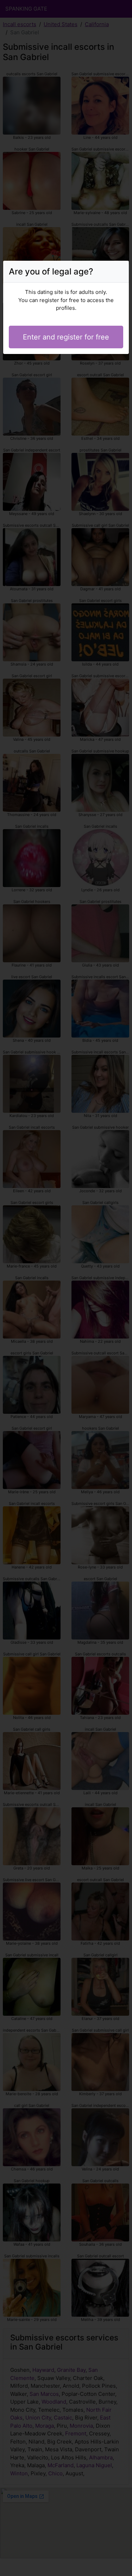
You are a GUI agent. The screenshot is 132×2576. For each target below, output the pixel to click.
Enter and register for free (66, 337)
